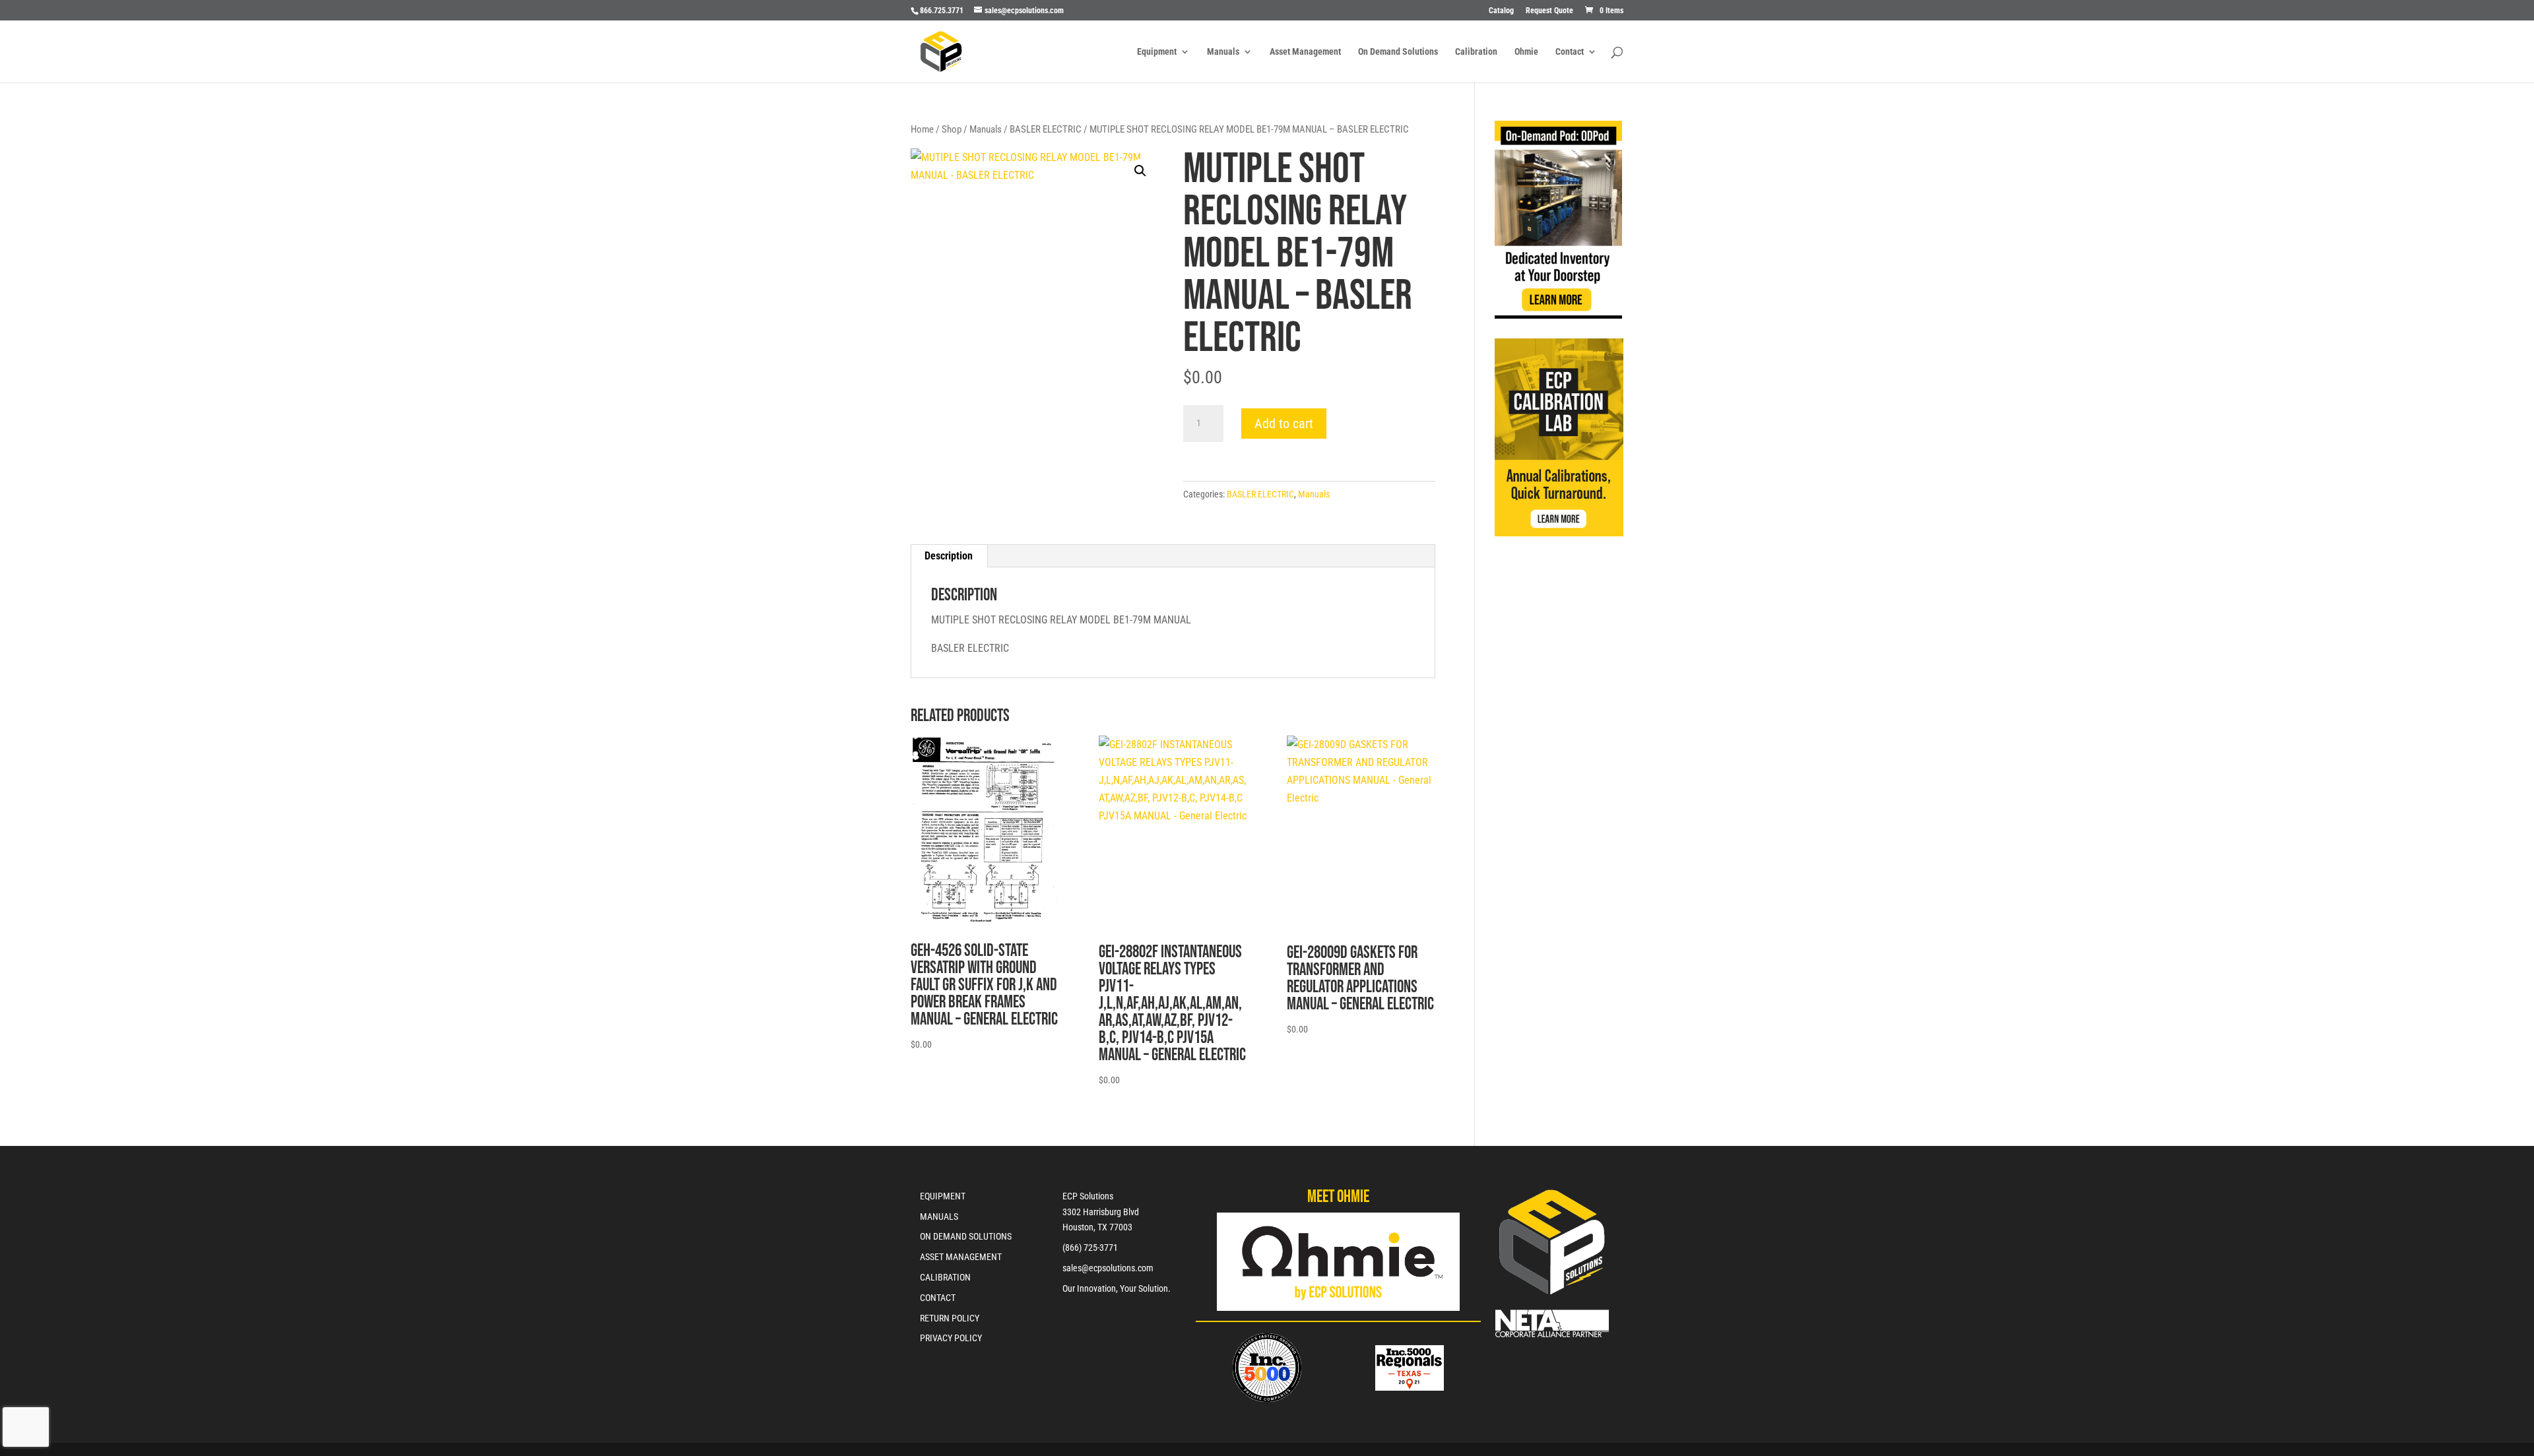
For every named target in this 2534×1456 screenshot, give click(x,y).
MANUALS (939, 1217)
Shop (952, 129)
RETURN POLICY (950, 1318)
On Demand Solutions (1398, 52)
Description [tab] (949, 556)
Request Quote (1549, 11)
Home (922, 129)
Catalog (1501, 11)
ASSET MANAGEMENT (961, 1257)
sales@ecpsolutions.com (1108, 1268)
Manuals (1223, 52)
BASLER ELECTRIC (1046, 129)
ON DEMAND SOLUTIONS (966, 1236)
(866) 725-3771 (1090, 1248)
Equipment (1157, 52)
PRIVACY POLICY (951, 1338)
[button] (1140, 171)
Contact (1570, 52)
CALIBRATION (945, 1277)
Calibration (1476, 52)
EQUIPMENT (943, 1196)
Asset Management (1305, 52)
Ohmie (1526, 52)
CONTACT (938, 1298)
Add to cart (1284, 424)
